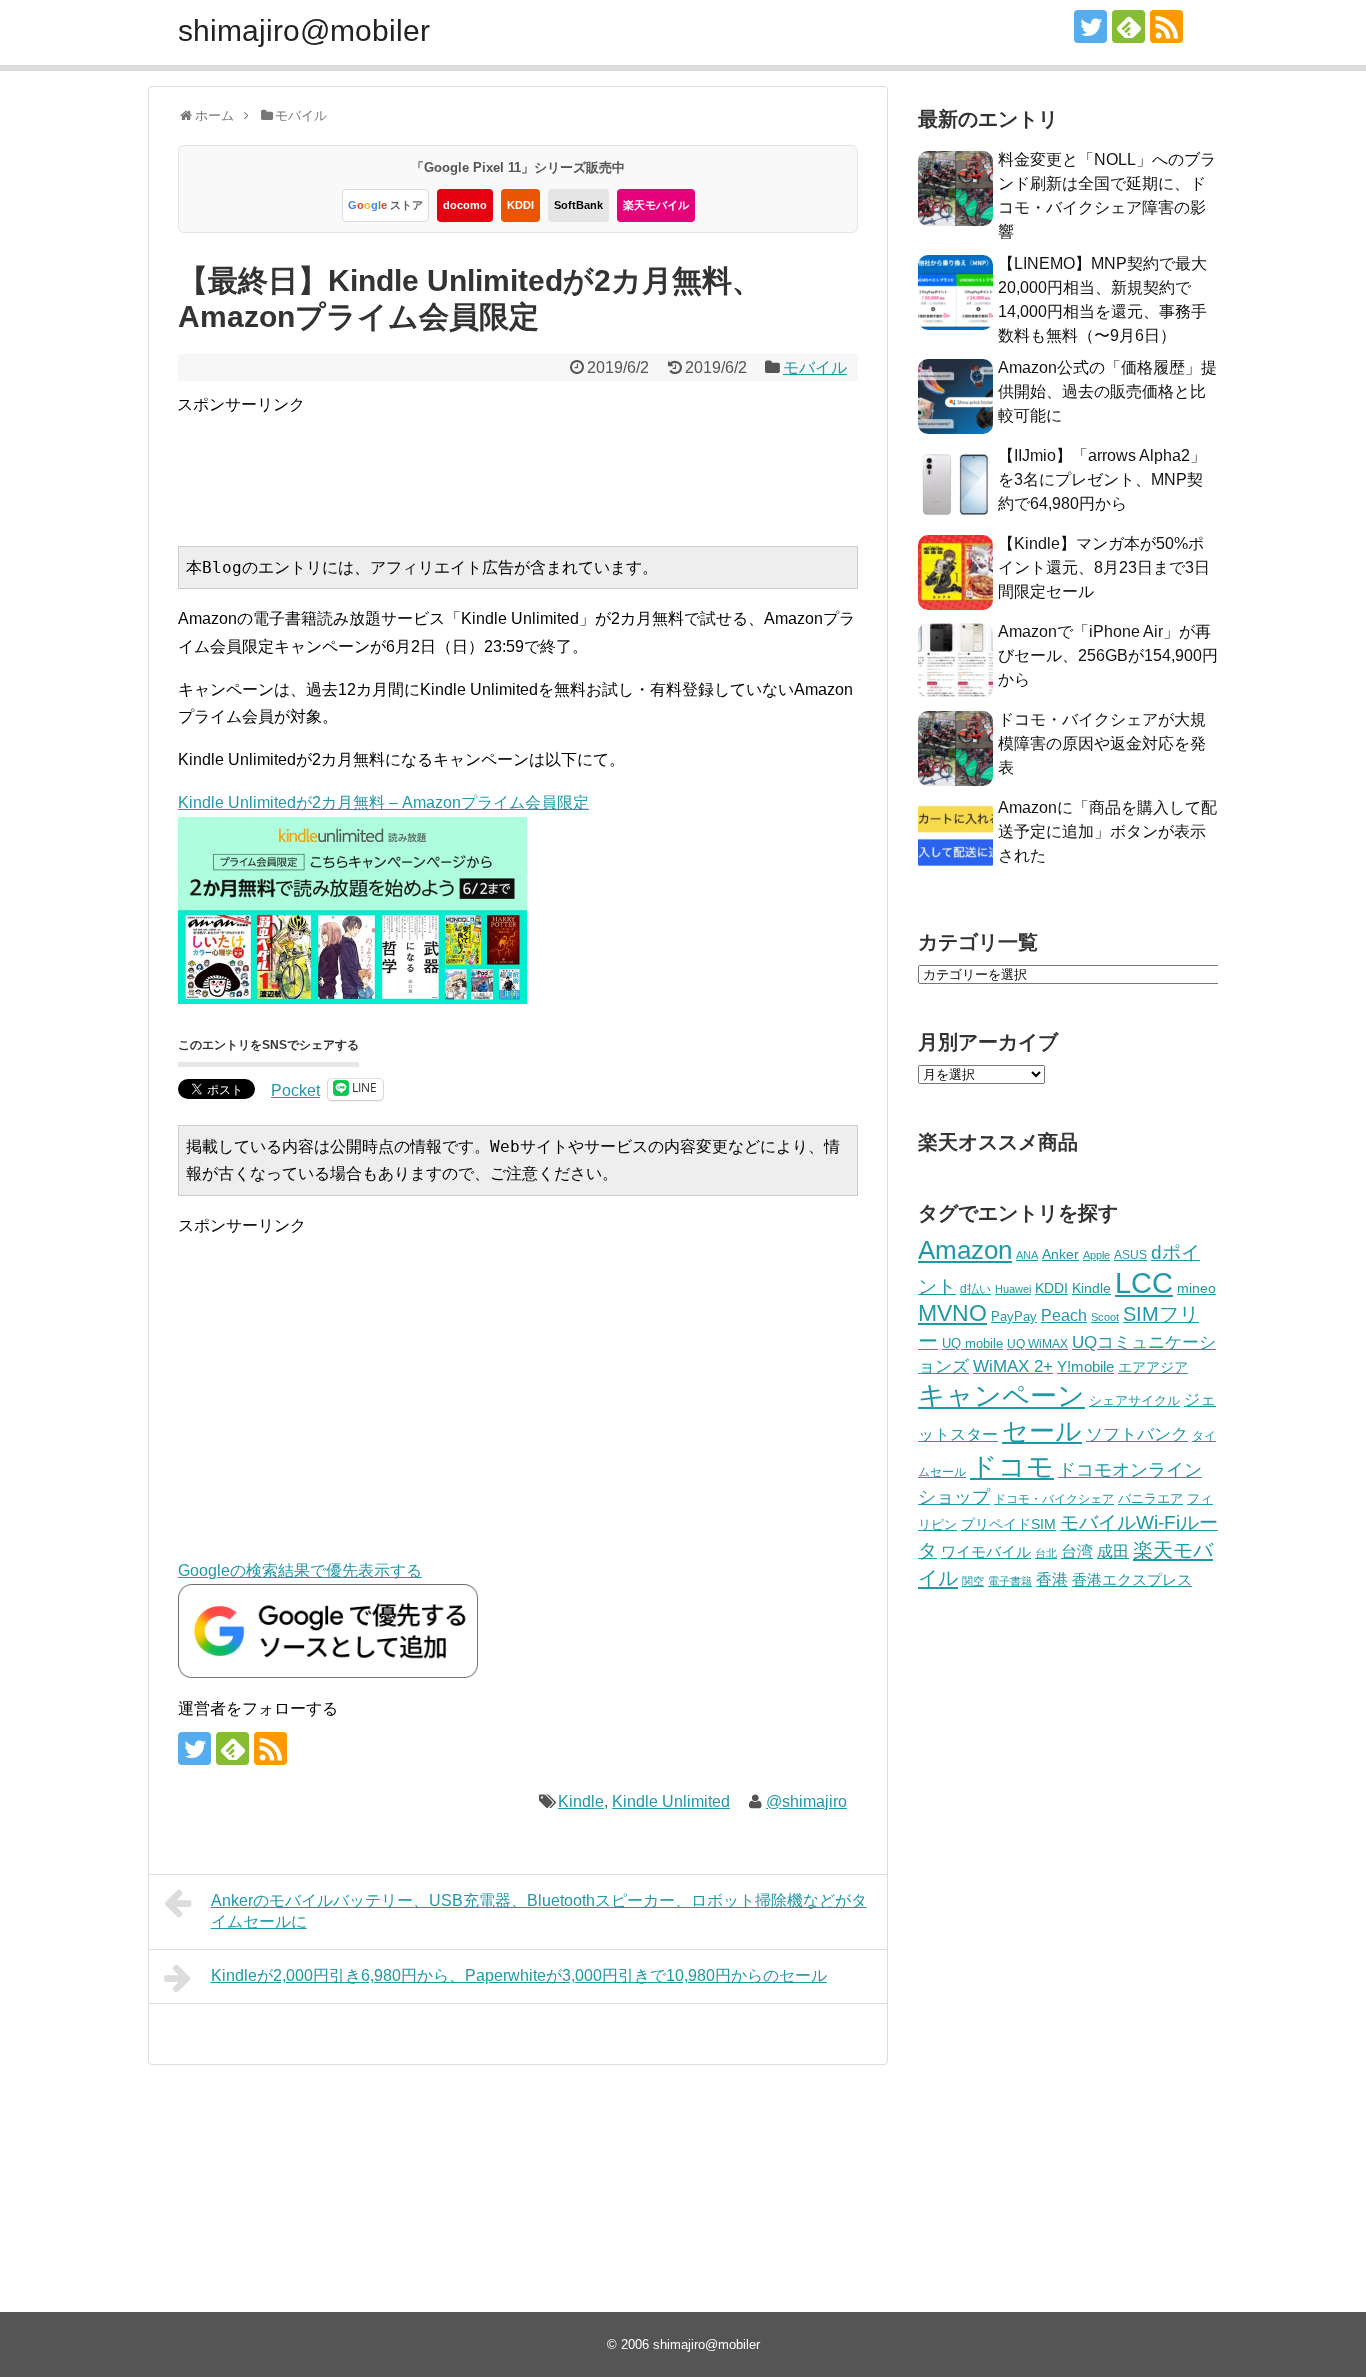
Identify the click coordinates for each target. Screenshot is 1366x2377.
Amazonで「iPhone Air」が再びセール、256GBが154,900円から (1108, 655)
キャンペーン (1001, 1396)
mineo (1196, 1288)
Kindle (581, 1801)
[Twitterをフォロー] (1090, 26)
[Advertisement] (541, 463)
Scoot (1105, 1317)
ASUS (1130, 1254)
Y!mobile (1085, 1366)
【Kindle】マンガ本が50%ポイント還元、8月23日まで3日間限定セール (1104, 567)
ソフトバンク (1137, 1434)
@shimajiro (806, 1801)
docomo (465, 205)
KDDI (520, 205)
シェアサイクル (1134, 1400)
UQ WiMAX (1037, 1344)
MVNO (952, 1313)
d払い (975, 1288)
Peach (1064, 1315)
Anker (1060, 1254)
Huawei (1013, 1289)
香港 (1052, 1579)
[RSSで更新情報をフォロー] (1166, 26)
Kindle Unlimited (671, 1801)
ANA (1027, 1255)
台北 (1046, 1553)
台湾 (1077, 1551)
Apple (1096, 1255)
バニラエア (1150, 1498)
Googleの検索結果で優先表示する (300, 1570)
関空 (973, 1581)
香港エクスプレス (1132, 1580)
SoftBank (578, 205)
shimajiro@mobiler (304, 30)
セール (1042, 1431)
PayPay (1014, 1316)
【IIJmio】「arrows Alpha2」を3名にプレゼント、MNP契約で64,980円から (1102, 479)
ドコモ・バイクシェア (1054, 1499)
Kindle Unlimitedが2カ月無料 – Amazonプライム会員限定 (383, 802)
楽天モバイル (656, 205)
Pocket (295, 1090)
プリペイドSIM (1008, 1524)
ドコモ (1012, 1467)
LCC (1144, 1282)
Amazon (965, 1250)
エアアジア (1153, 1367)
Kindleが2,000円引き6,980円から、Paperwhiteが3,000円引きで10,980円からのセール (519, 1975)
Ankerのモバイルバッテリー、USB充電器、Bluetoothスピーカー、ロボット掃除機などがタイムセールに (539, 1911)
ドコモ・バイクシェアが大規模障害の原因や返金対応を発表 (1102, 743)
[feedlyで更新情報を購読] (1128, 26)
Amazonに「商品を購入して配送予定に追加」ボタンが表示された (1107, 831)
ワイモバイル (986, 1551)
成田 (1113, 1551)
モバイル (815, 367)
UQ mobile (972, 1343)
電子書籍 (1010, 1581)
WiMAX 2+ (1013, 1366)
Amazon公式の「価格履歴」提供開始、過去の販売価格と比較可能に (1107, 391)
